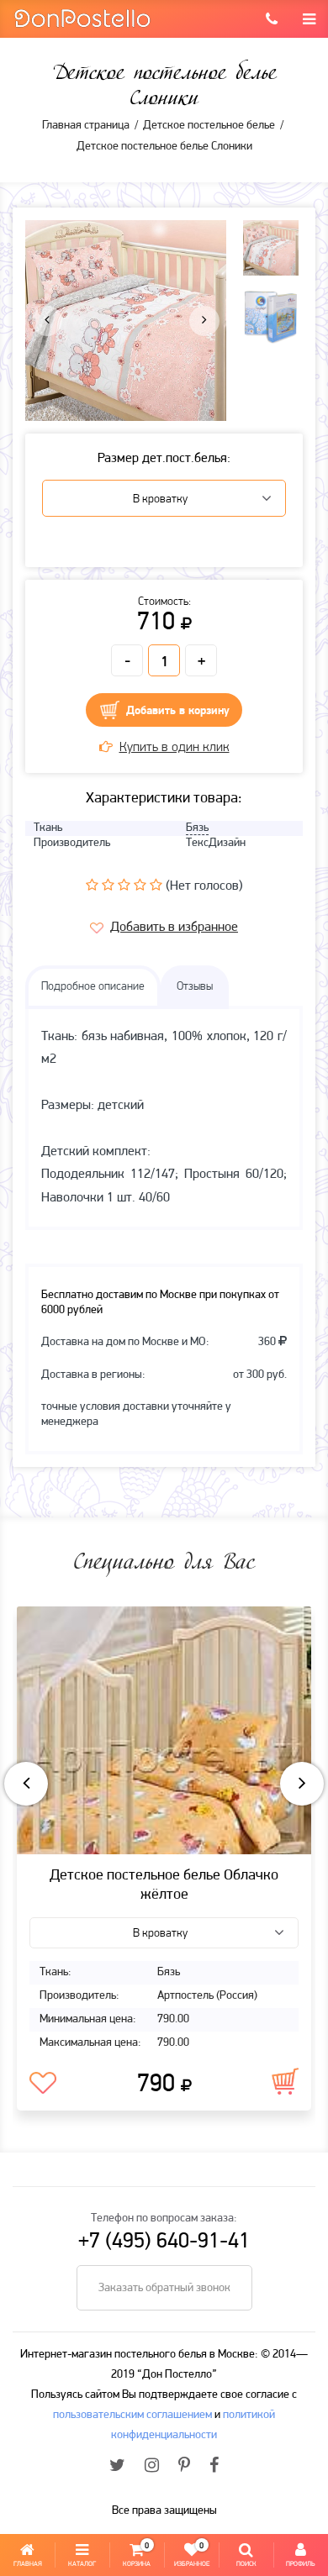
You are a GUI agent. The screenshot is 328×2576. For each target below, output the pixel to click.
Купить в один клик (175, 748)
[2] (108, 885)
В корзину (285, 2081)
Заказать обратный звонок (164, 2288)
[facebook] (214, 2467)
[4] (140, 885)
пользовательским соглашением (132, 2415)
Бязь (197, 828)
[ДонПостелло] (82, 17)
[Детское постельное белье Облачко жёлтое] (164, 1730)
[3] (124, 885)
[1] (92, 885)
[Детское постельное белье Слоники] (126, 321)
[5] (156, 885)
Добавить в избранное (174, 928)
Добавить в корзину (178, 711)
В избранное (43, 2084)
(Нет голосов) (204, 886)
